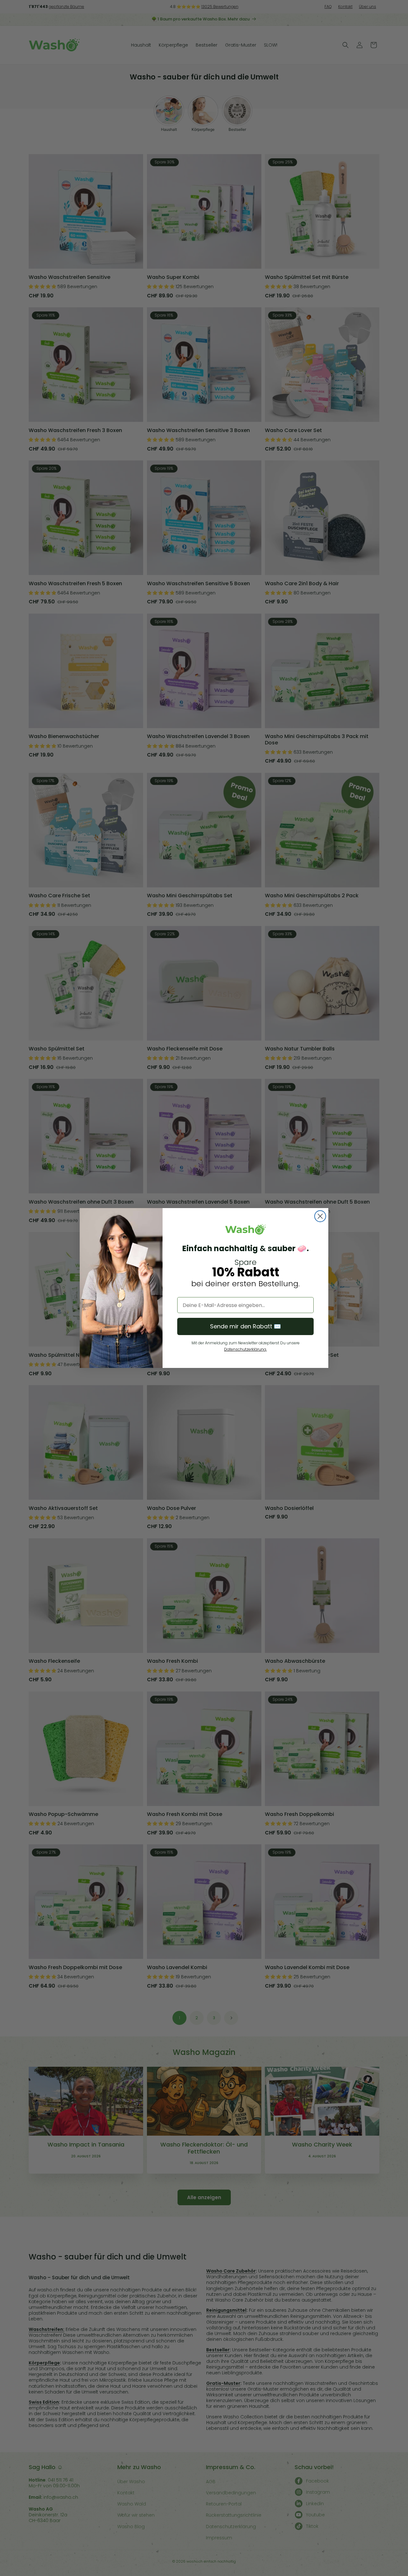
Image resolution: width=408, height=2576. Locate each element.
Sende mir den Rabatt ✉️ (245, 1326)
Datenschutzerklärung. (245, 1349)
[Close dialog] (320, 1216)
